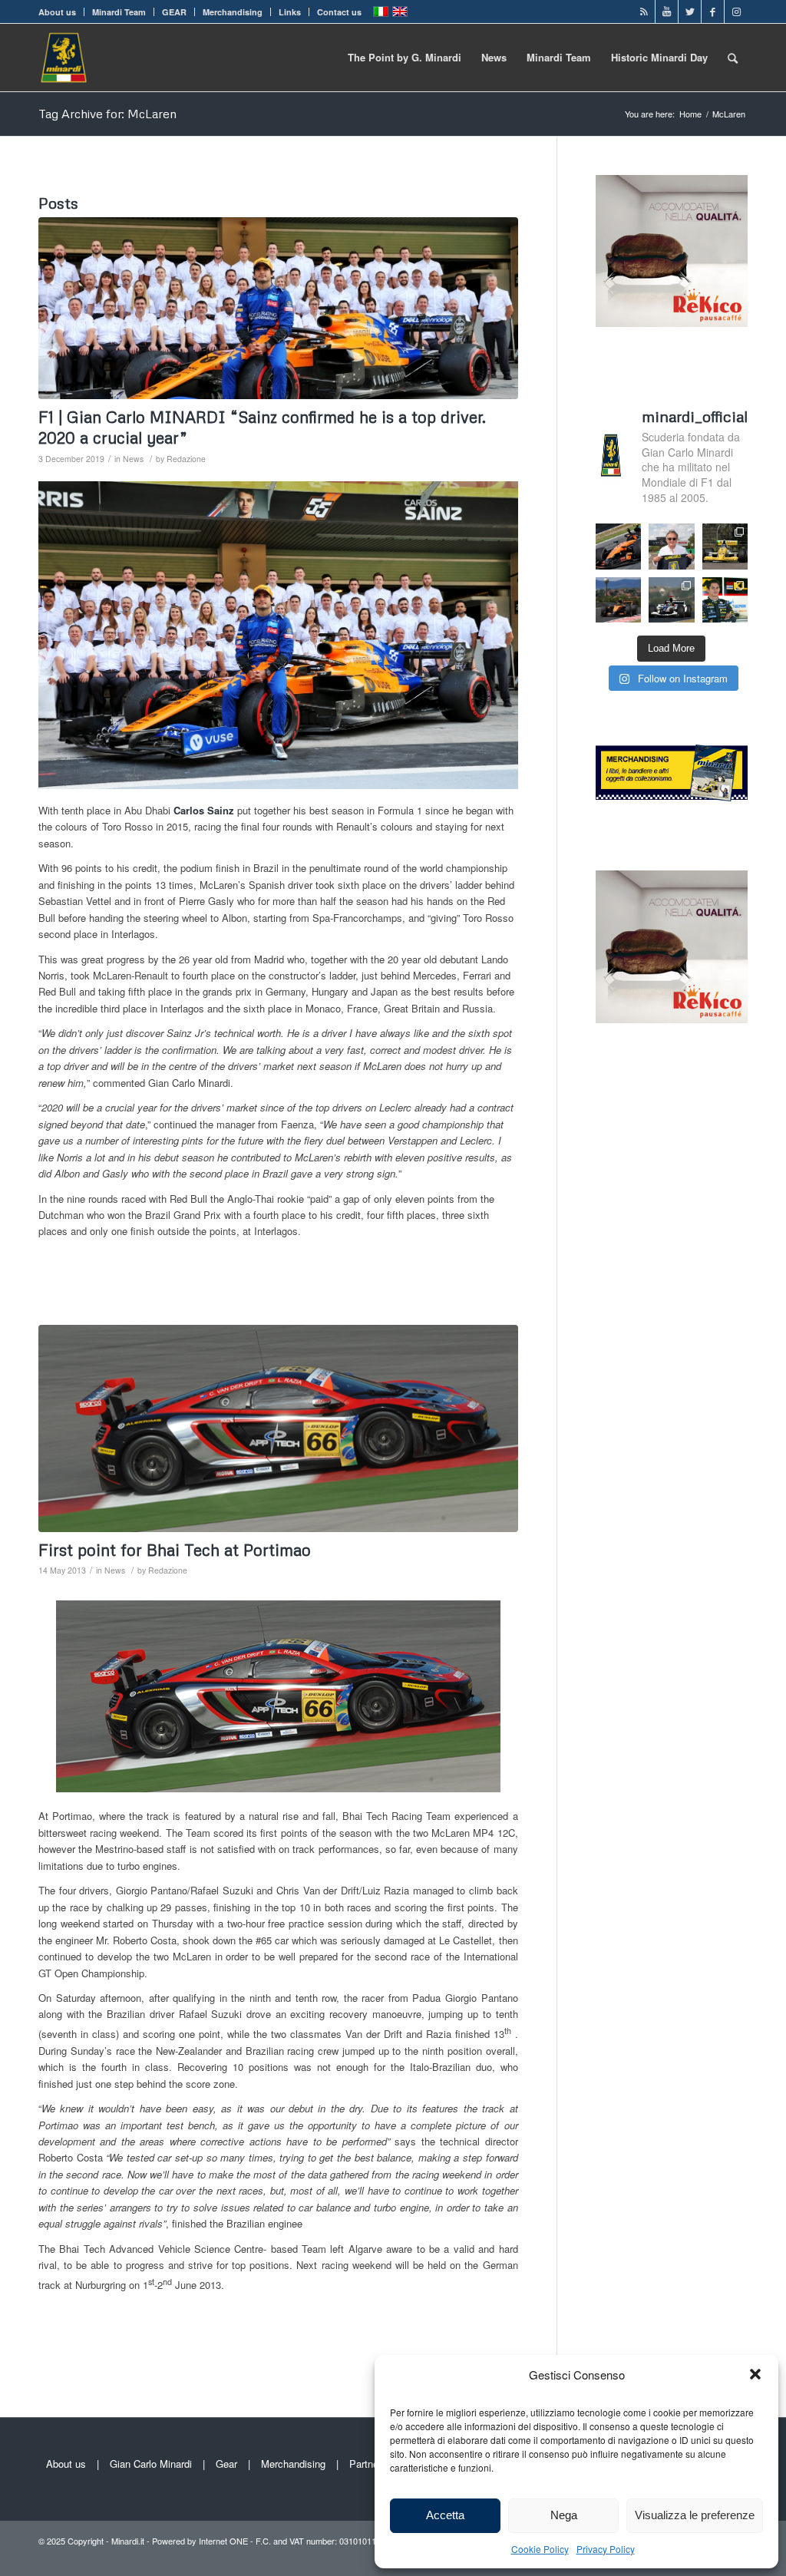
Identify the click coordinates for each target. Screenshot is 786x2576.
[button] (755, 2374)
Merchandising (233, 12)
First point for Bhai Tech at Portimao (175, 1550)
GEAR (174, 12)
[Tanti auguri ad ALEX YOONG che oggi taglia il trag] (725, 600)
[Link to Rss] (644, 12)
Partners (368, 2464)
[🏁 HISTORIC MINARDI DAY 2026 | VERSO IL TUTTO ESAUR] (725, 546)
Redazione (186, 459)
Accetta (445, 2515)
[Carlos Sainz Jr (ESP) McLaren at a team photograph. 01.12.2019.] (278, 308)
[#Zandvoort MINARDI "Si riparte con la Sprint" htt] (672, 546)
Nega (564, 2515)
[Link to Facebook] (713, 12)
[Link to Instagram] (736, 12)
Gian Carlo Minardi (151, 2464)
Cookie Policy (540, 2549)
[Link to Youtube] (667, 12)
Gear (226, 2464)
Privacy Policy (606, 2549)
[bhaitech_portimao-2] (278, 1428)
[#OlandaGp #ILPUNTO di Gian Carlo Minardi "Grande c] (618, 546)
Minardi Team (119, 12)
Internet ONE (223, 2541)
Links (290, 12)
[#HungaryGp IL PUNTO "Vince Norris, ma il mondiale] (618, 600)
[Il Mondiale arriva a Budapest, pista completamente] (672, 600)
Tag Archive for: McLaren (107, 114)
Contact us (339, 12)
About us (57, 12)
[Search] (733, 58)
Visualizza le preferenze (695, 2515)
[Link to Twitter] (690, 12)
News (133, 459)
